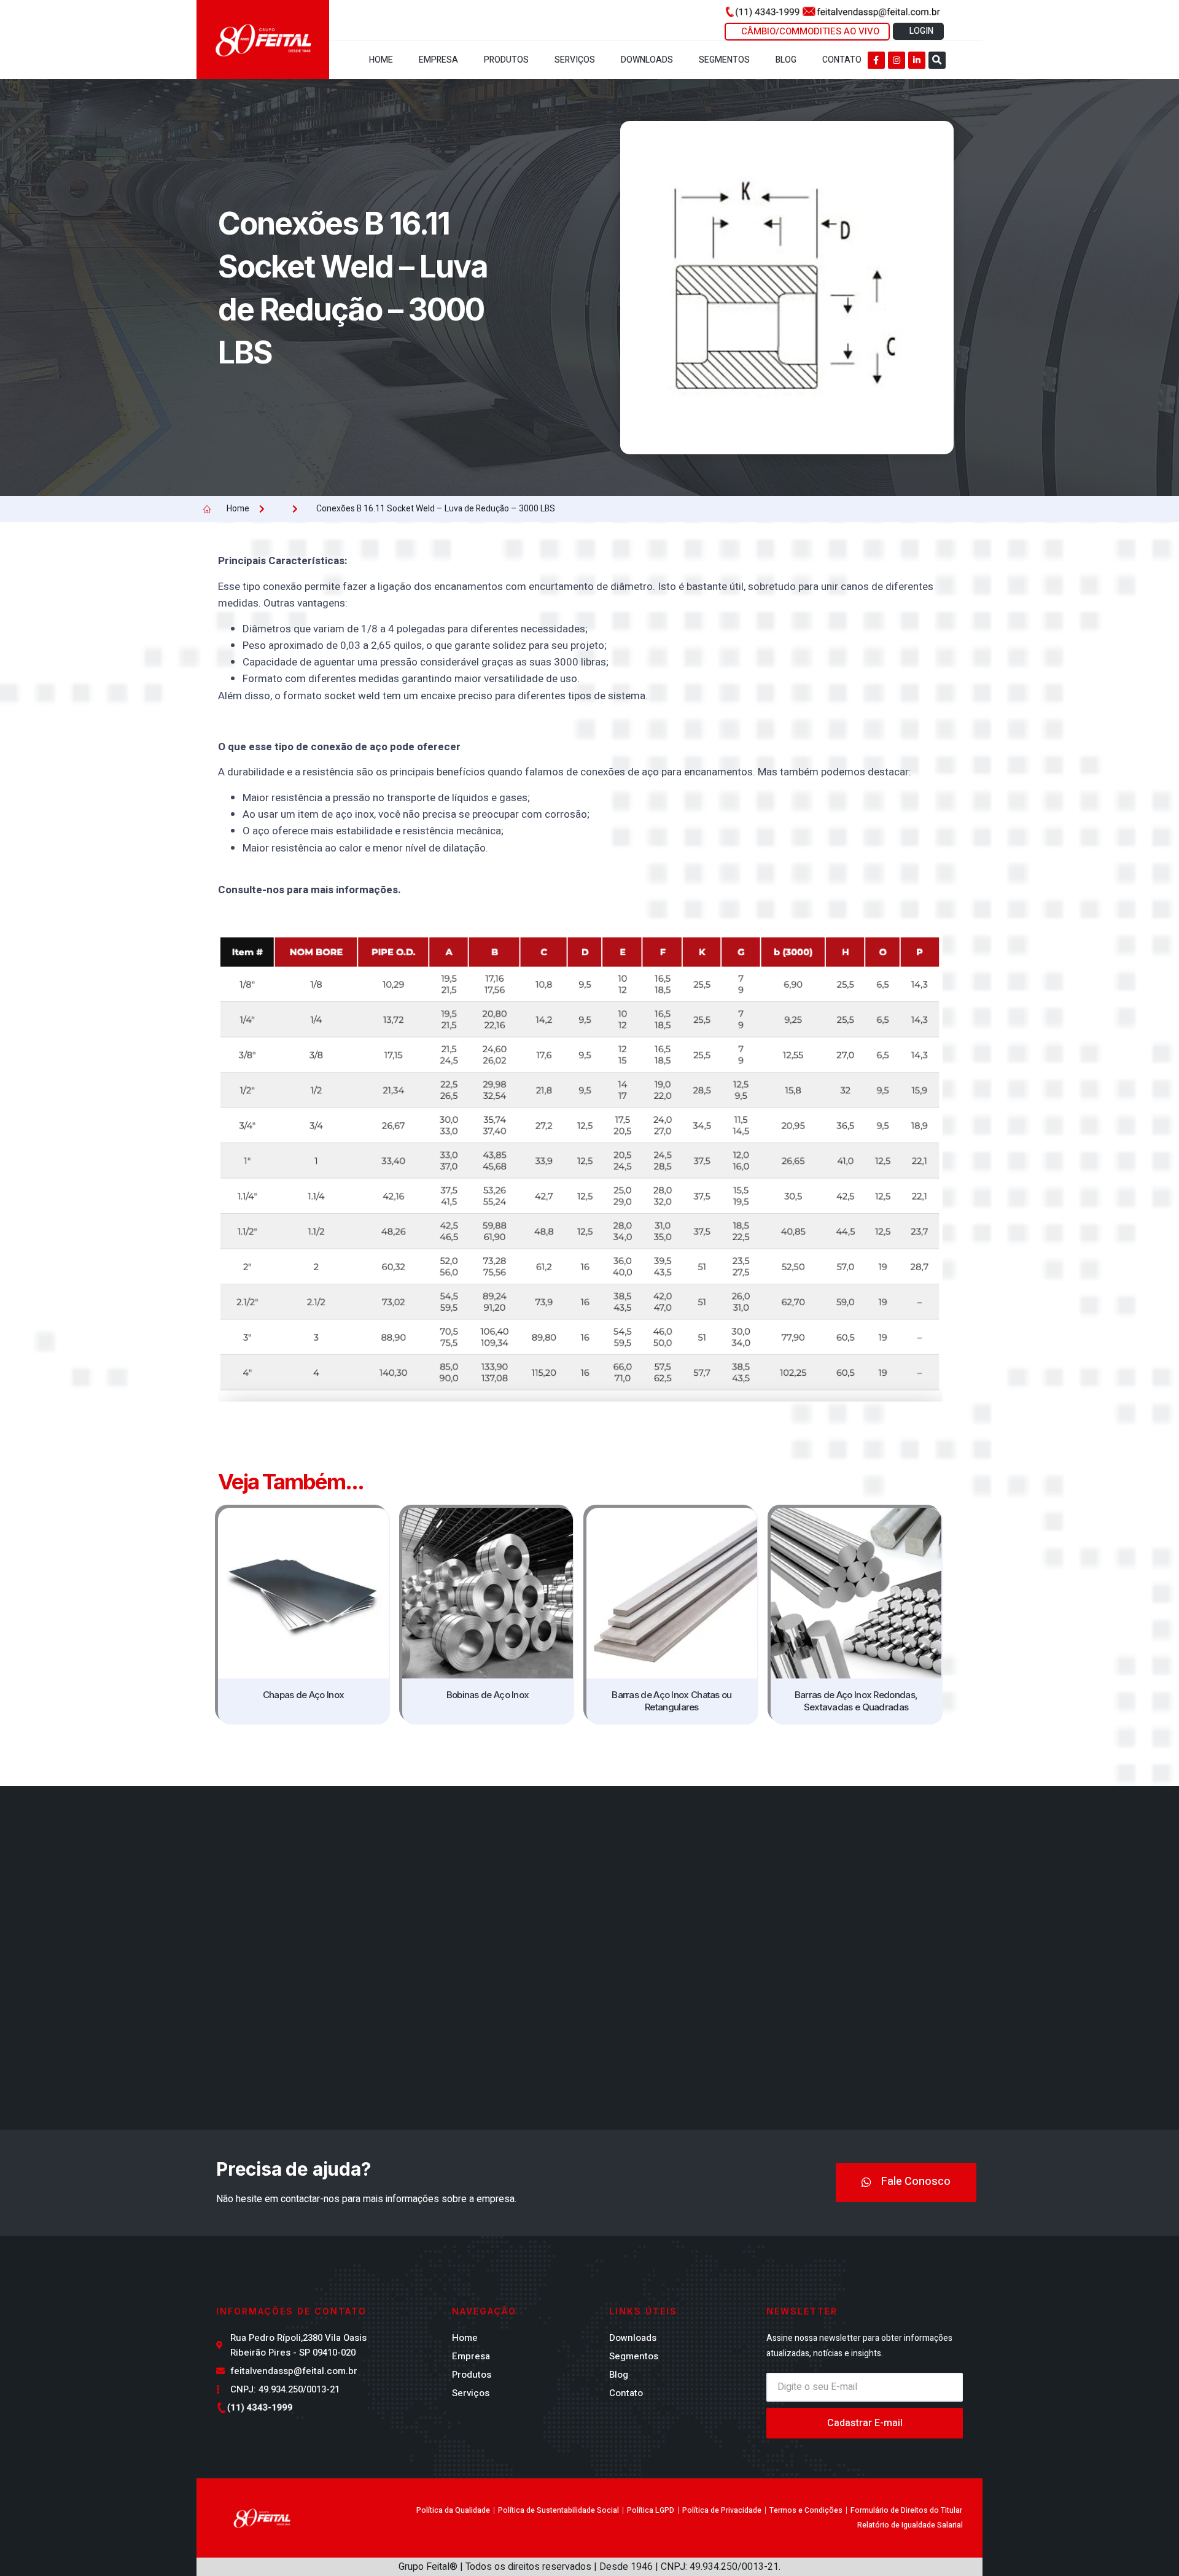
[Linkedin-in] (917, 60)
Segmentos (724, 60)
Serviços (575, 60)
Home (381, 60)
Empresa (438, 60)
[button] (937, 60)
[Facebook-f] (876, 60)
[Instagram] (897, 60)
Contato (842, 60)
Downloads (647, 60)
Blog (786, 60)
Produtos (506, 60)
